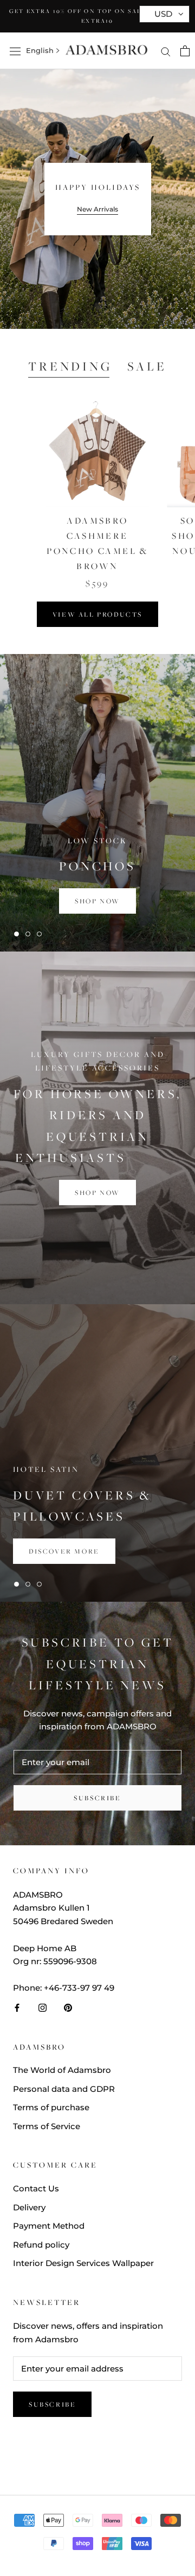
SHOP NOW (97, 1193)
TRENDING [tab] (70, 366)
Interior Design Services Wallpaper (83, 2263)
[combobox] (40, 51)
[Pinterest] (68, 2008)
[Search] (166, 51)
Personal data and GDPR (64, 2089)
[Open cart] (185, 51)
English (40, 50)
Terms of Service (47, 2126)
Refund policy (41, 2245)
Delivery (29, 2207)
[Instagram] (43, 2008)
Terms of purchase (51, 2107)
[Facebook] (17, 2008)
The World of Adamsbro (62, 2070)
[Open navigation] (15, 51)
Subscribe (97, 1798)
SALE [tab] (147, 366)
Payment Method (49, 2226)
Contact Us (36, 2188)
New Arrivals (97, 209)
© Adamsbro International (97, 2459)
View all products (97, 614)
